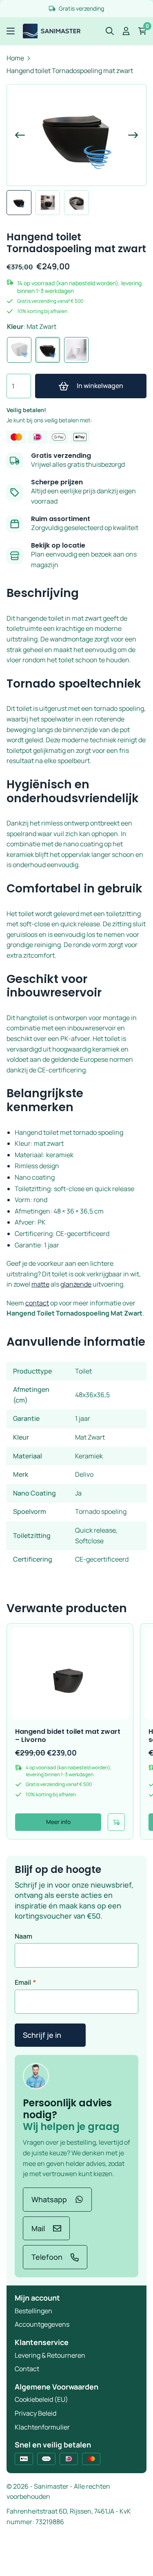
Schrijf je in (42, 2035)
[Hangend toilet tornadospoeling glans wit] (19, 350)
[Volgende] (128, 135)
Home (15, 58)
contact (37, 1303)
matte (40, 1284)
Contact (27, 2369)
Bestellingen (33, 2311)
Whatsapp (49, 2199)
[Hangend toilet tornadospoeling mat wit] (76, 350)
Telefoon (47, 2257)
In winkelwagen (100, 386)
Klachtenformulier (42, 2427)
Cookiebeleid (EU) (41, 2399)
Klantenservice (42, 2342)
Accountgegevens (42, 2324)
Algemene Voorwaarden (57, 2387)
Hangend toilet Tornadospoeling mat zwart (70, 71)
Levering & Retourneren (50, 2355)
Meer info (58, 1822)
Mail (38, 2228)
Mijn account (37, 2298)
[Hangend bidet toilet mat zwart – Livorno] (70, 1674)
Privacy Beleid (35, 2413)
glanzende (76, 1284)
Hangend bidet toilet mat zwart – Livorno (68, 1735)
